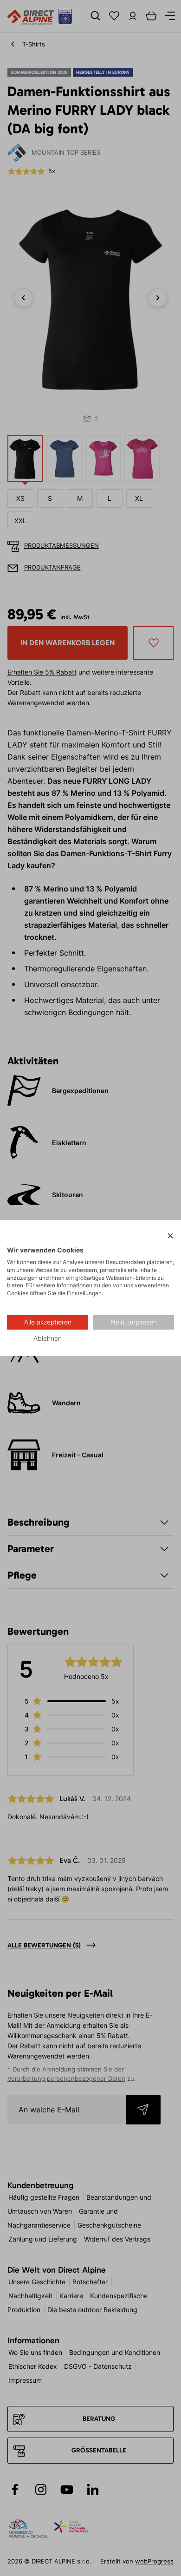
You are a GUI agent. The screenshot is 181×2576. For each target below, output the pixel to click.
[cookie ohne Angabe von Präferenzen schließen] (170, 1236)
